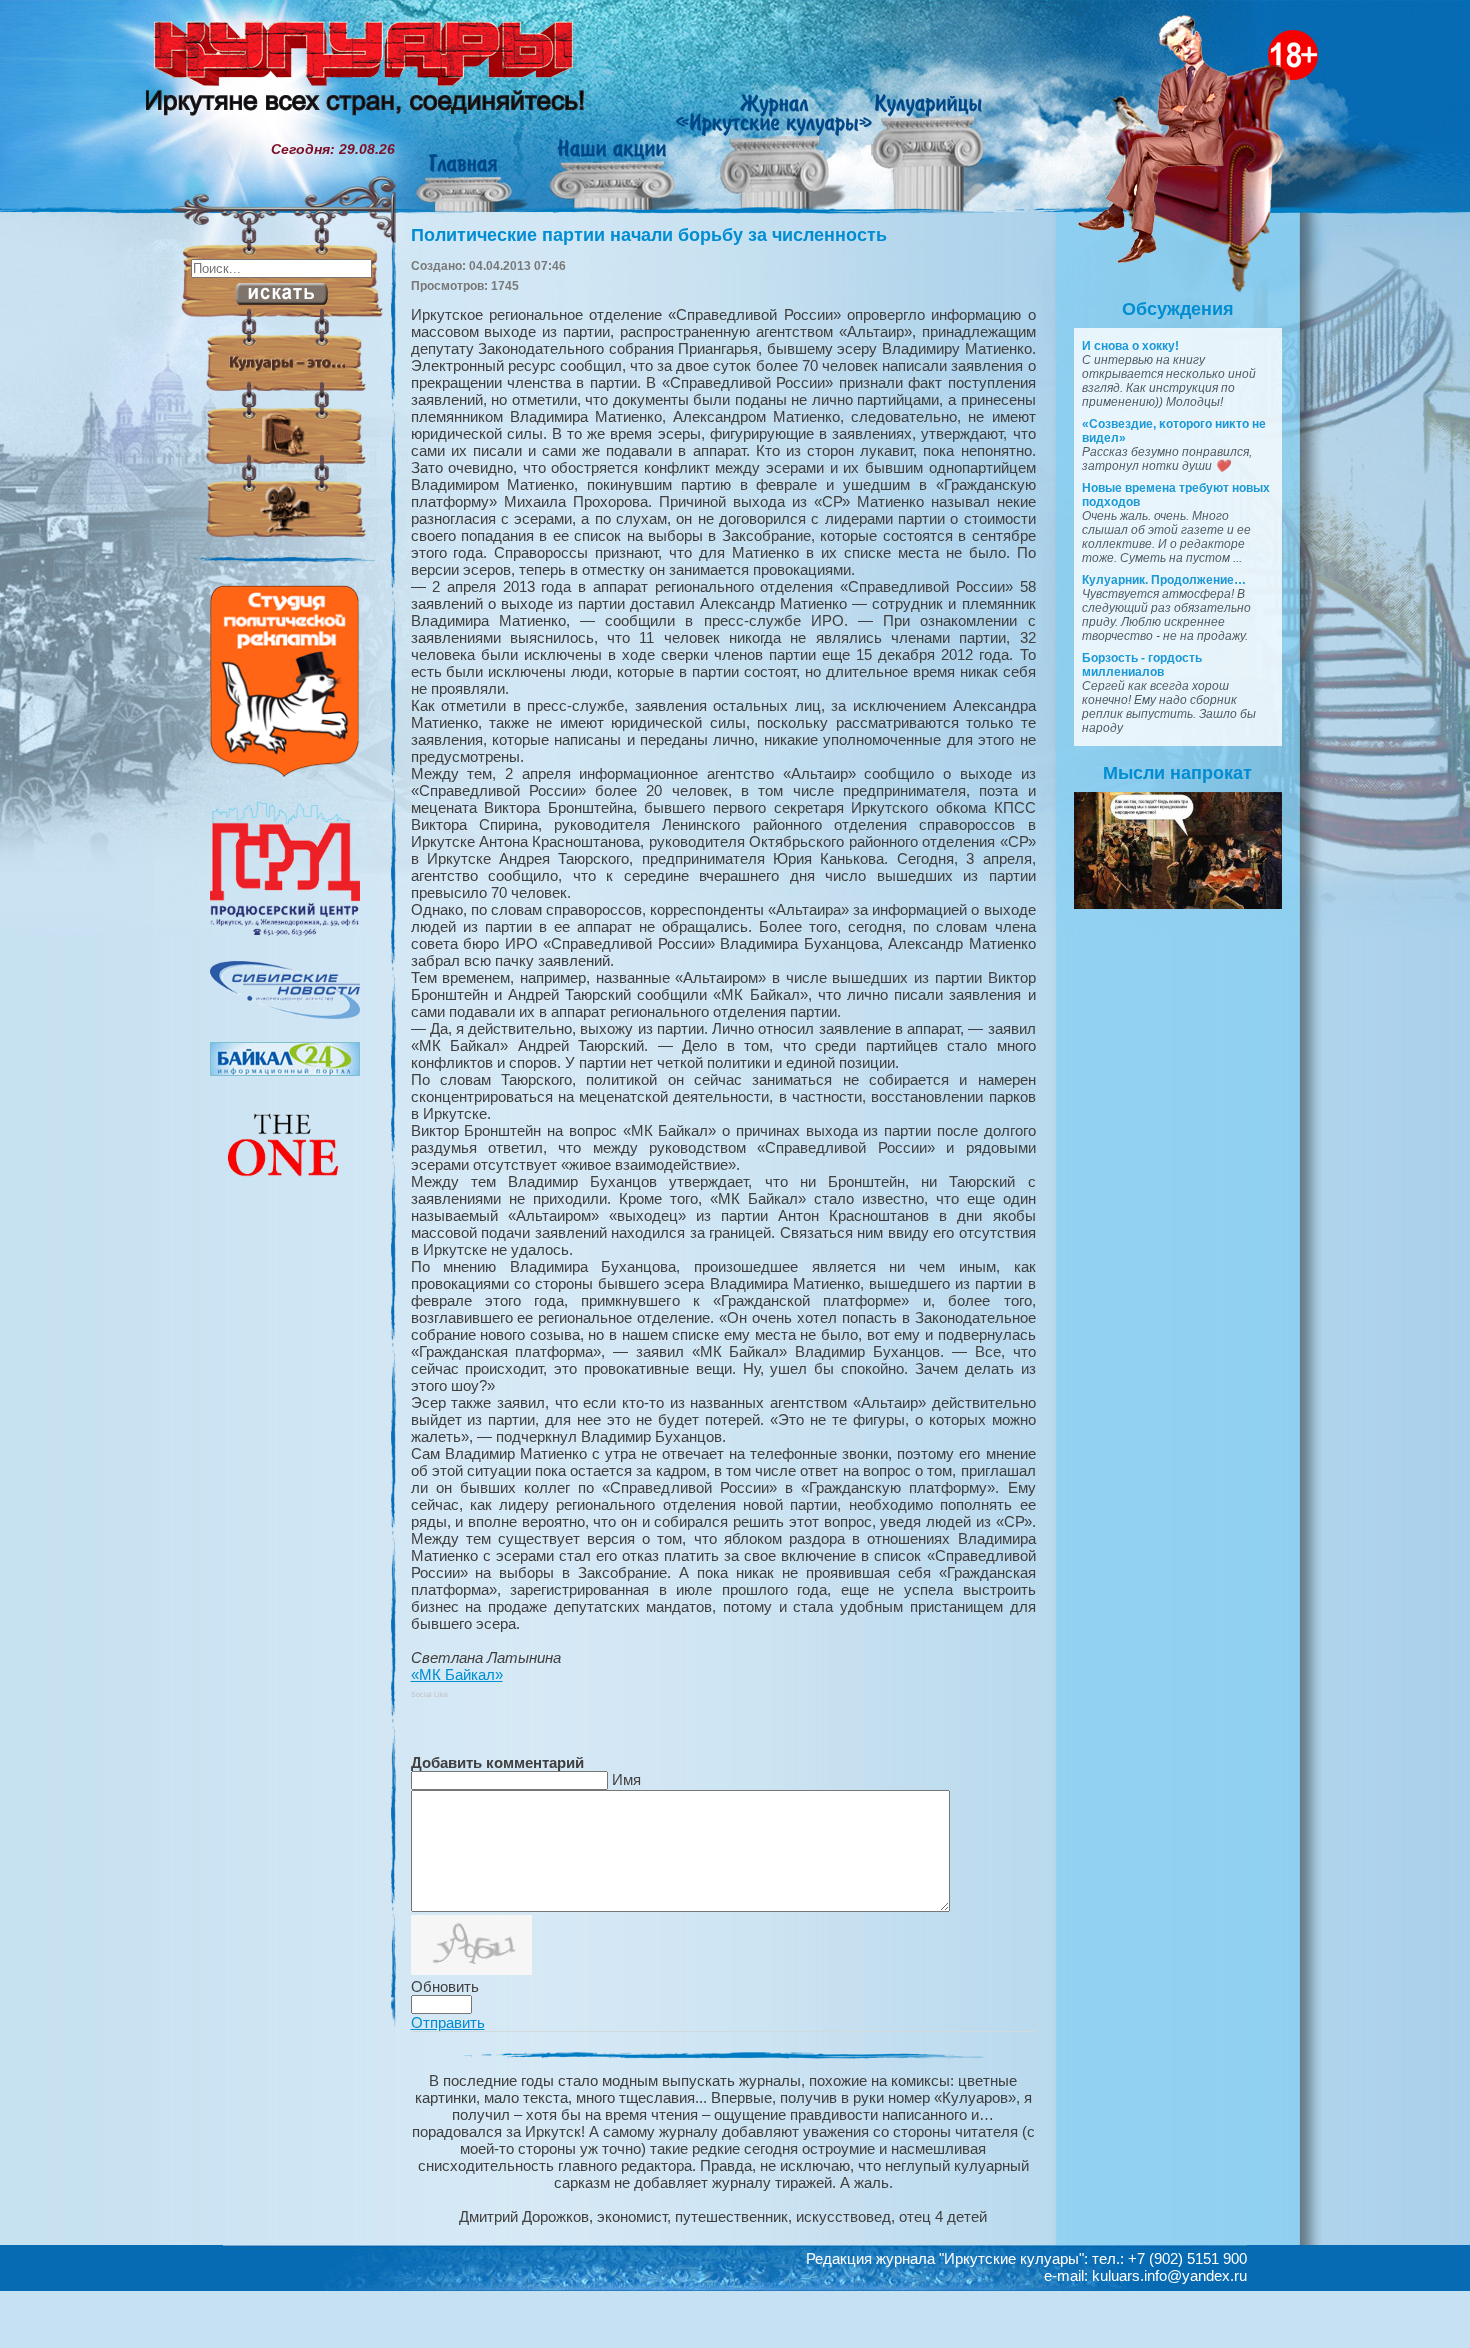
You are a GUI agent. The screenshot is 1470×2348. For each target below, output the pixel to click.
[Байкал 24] (285, 1071)
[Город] (285, 933)
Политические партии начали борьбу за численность (649, 235)
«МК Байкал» (457, 1674)
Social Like (429, 1694)
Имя (626, 1779)
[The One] (285, 1190)
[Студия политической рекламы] (285, 772)
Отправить (448, 2022)
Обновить (445, 1986)
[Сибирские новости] (285, 1014)
